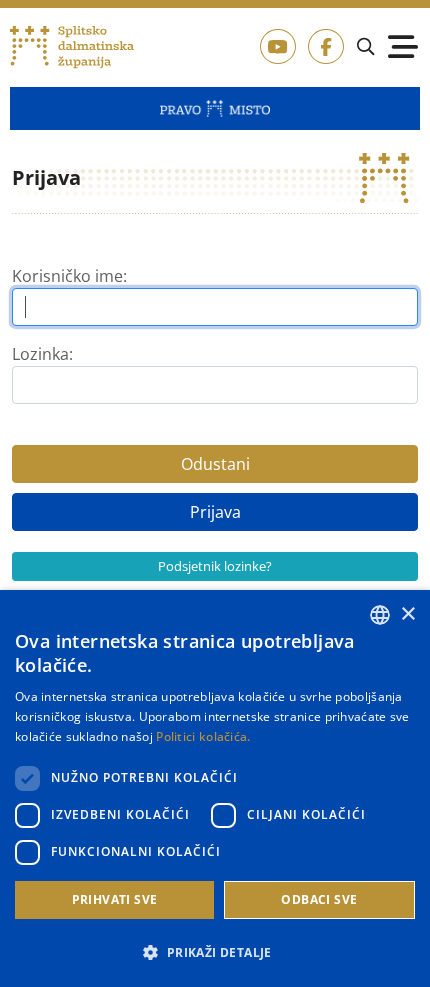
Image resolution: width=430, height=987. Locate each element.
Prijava (215, 512)
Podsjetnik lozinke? (215, 566)
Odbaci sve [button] (319, 899)
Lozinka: (42, 354)
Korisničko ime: (69, 276)
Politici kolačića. (203, 736)
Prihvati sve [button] (115, 899)
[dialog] (215, 788)
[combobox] (380, 615)
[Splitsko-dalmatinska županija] (72, 47)
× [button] (407, 614)
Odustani (215, 464)
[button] (215, 952)
